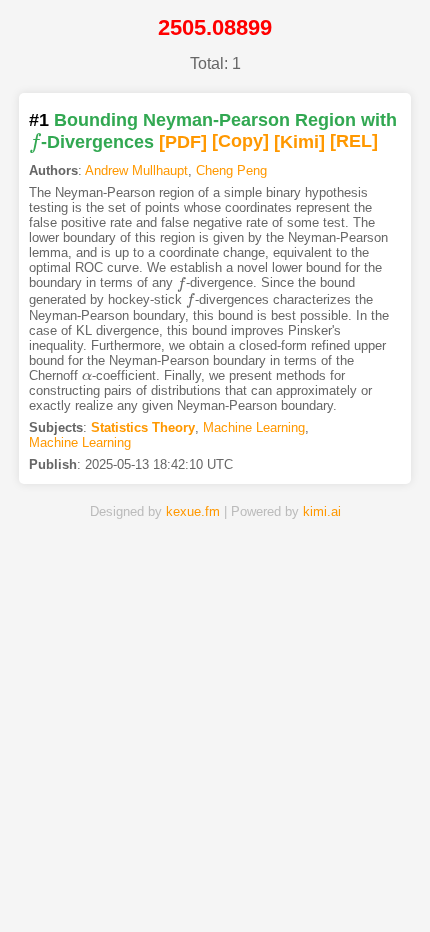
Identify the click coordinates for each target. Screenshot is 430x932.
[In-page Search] (146, 885)
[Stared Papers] (215, 885)
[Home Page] (77, 885)
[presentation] (35, 142)
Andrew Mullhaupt (136, 170)
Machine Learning (254, 427)
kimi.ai (322, 511)
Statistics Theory (143, 427)
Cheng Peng (231, 170)
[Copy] (240, 142)
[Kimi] (299, 142)
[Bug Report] (352, 885)
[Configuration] (283, 885)
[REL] (354, 142)
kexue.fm (193, 511)
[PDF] (183, 142)
